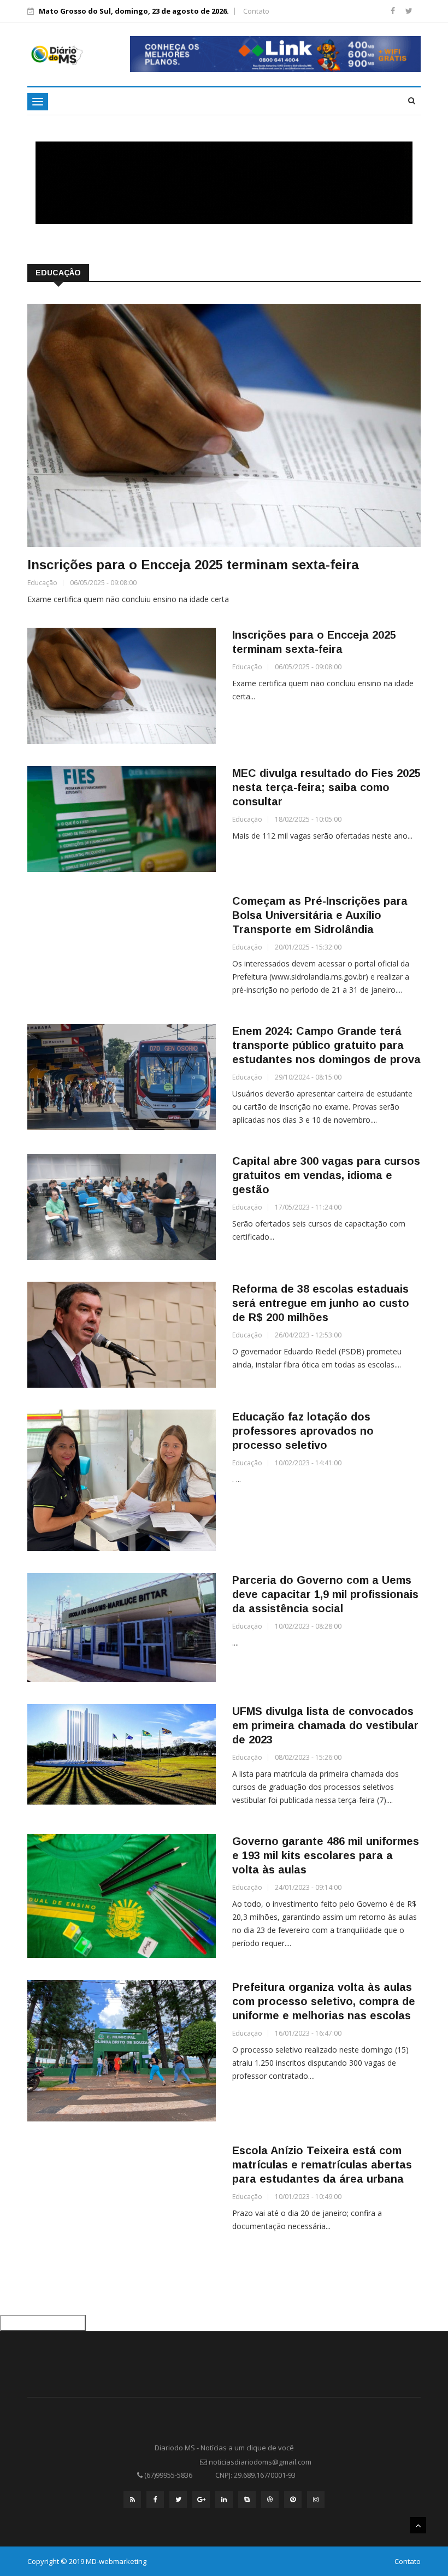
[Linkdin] (224, 2500)
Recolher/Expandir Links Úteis (43, 2323)
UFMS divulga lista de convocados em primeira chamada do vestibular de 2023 (325, 1725)
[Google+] (201, 2500)
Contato (256, 11)
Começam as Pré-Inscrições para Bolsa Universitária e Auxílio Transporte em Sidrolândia (320, 915)
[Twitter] (409, 11)
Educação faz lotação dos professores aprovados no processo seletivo (303, 1431)
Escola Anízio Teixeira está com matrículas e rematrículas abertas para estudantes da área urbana (322, 2165)
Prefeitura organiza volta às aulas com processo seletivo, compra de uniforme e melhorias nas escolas (324, 2001)
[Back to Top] (418, 2525)
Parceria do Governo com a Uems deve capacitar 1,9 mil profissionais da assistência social (325, 1594)
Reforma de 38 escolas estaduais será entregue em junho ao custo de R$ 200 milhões (321, 1303)
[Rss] (132, 2500)
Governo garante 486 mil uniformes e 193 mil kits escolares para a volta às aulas (326, 1855)
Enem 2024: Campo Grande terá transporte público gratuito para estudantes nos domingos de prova (326, 1045)
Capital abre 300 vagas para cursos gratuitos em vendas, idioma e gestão (326, 1175)
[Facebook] (394, 11)
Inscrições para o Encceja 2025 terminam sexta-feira (193, 565)
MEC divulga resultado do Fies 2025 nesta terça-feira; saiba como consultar (326, 787)
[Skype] (247, 2500)
